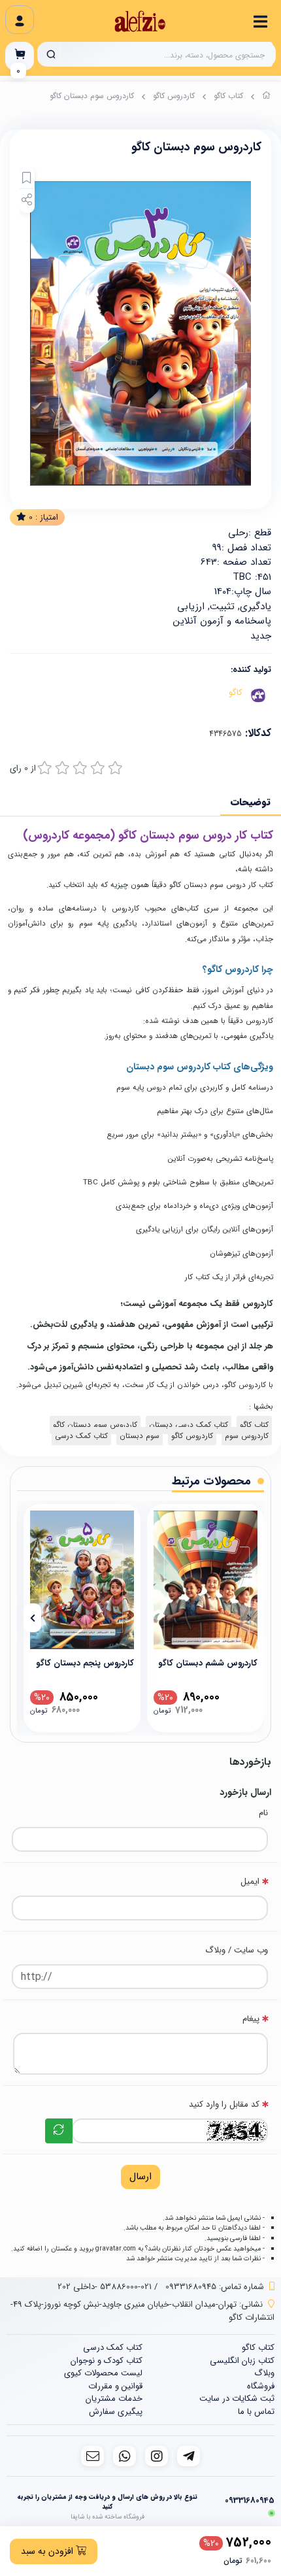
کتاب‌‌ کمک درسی (81, 1436)
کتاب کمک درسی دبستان (189, 1425)
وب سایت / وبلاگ (237, 1950)
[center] (51, 54)
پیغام (251, 2019)
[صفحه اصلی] (267, 97)
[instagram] (157, 2456)
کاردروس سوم (247, 1436)
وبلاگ (264, 2373)
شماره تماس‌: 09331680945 (215, 2287)
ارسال (140, 2177)
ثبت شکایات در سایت (237, 2399)
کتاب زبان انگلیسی (242, 2361)
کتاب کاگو (228, 96)
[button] (249, 1618)
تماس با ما (256, 2412)
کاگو (236, 693)
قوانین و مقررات (115, 2386)
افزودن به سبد (48, 2551)
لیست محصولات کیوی (103, 2373)
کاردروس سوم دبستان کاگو (95, 1425)
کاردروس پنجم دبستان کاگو (85, 1663)
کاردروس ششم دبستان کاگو (208, 1663)
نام (263, 1813)
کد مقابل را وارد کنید (224, 2104)
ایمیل (250, 1882)
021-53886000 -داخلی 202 (105, 2287)
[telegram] (189, 2456)
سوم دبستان (140, 1436)
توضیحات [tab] (251, 802)
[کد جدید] (59, 2131)
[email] (92, 2456)
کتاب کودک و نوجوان (107, 2361)
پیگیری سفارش (116, 2412)
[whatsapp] (124, 2456)
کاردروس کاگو (174, 96)
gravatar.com (116, 2249)
